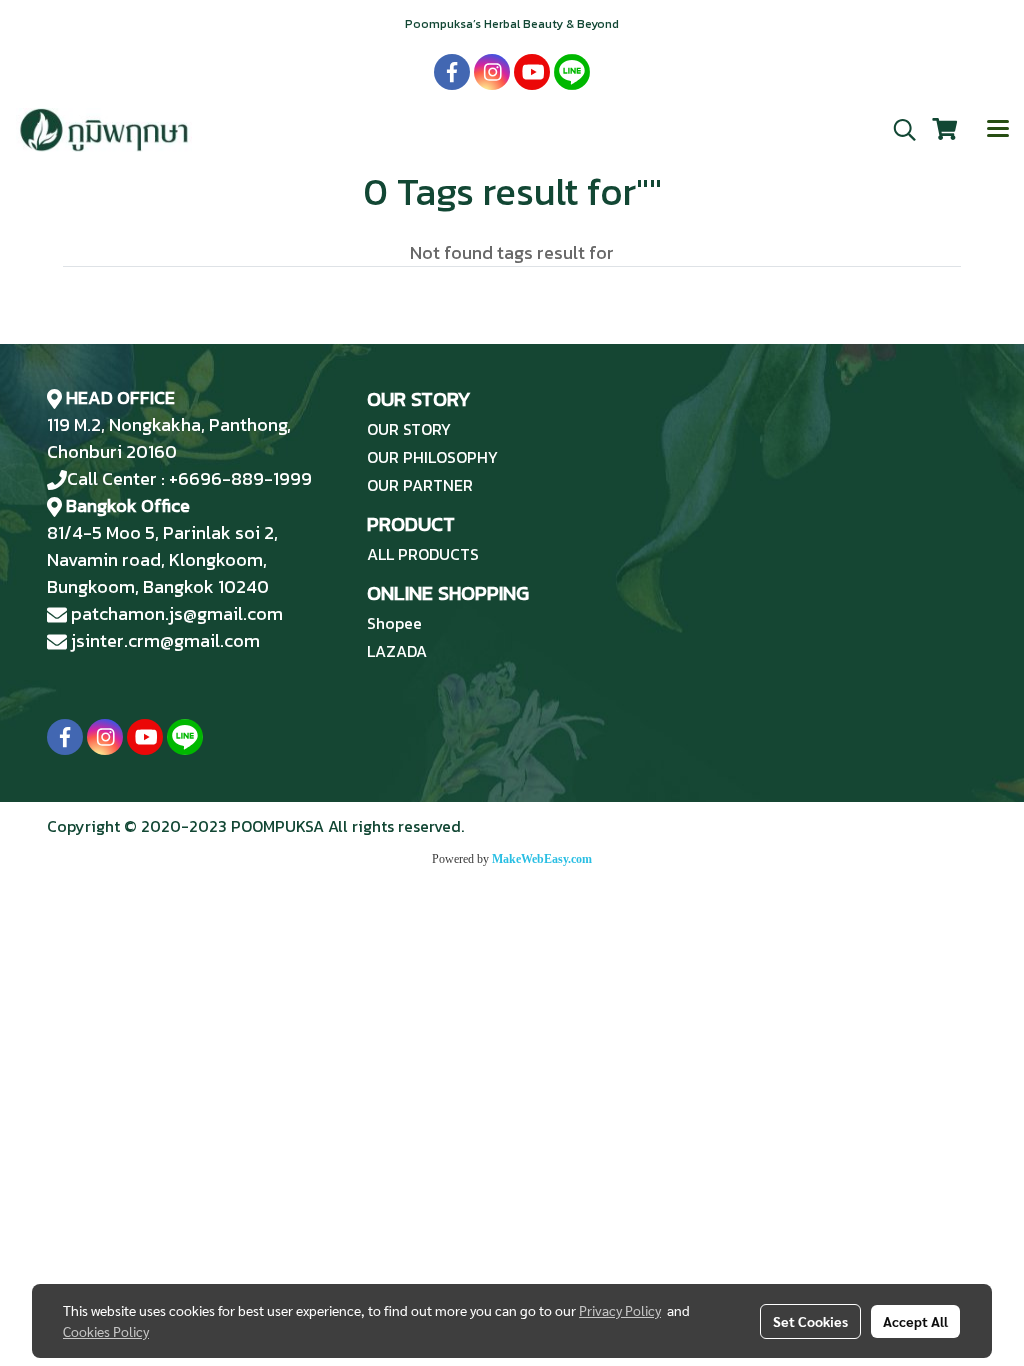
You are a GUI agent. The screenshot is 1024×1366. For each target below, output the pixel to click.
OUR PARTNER (420, 485)
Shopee (394, 623)
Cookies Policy (106, 1331)
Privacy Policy (620, 1310)
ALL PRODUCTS (423, 554)
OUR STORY (409, 429)
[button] (898, 130)
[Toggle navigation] (998, 130)
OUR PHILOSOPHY (432, 457)
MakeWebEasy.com (542, 859)
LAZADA (397, 651)
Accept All (915, 1321)
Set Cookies (810, 1321)
